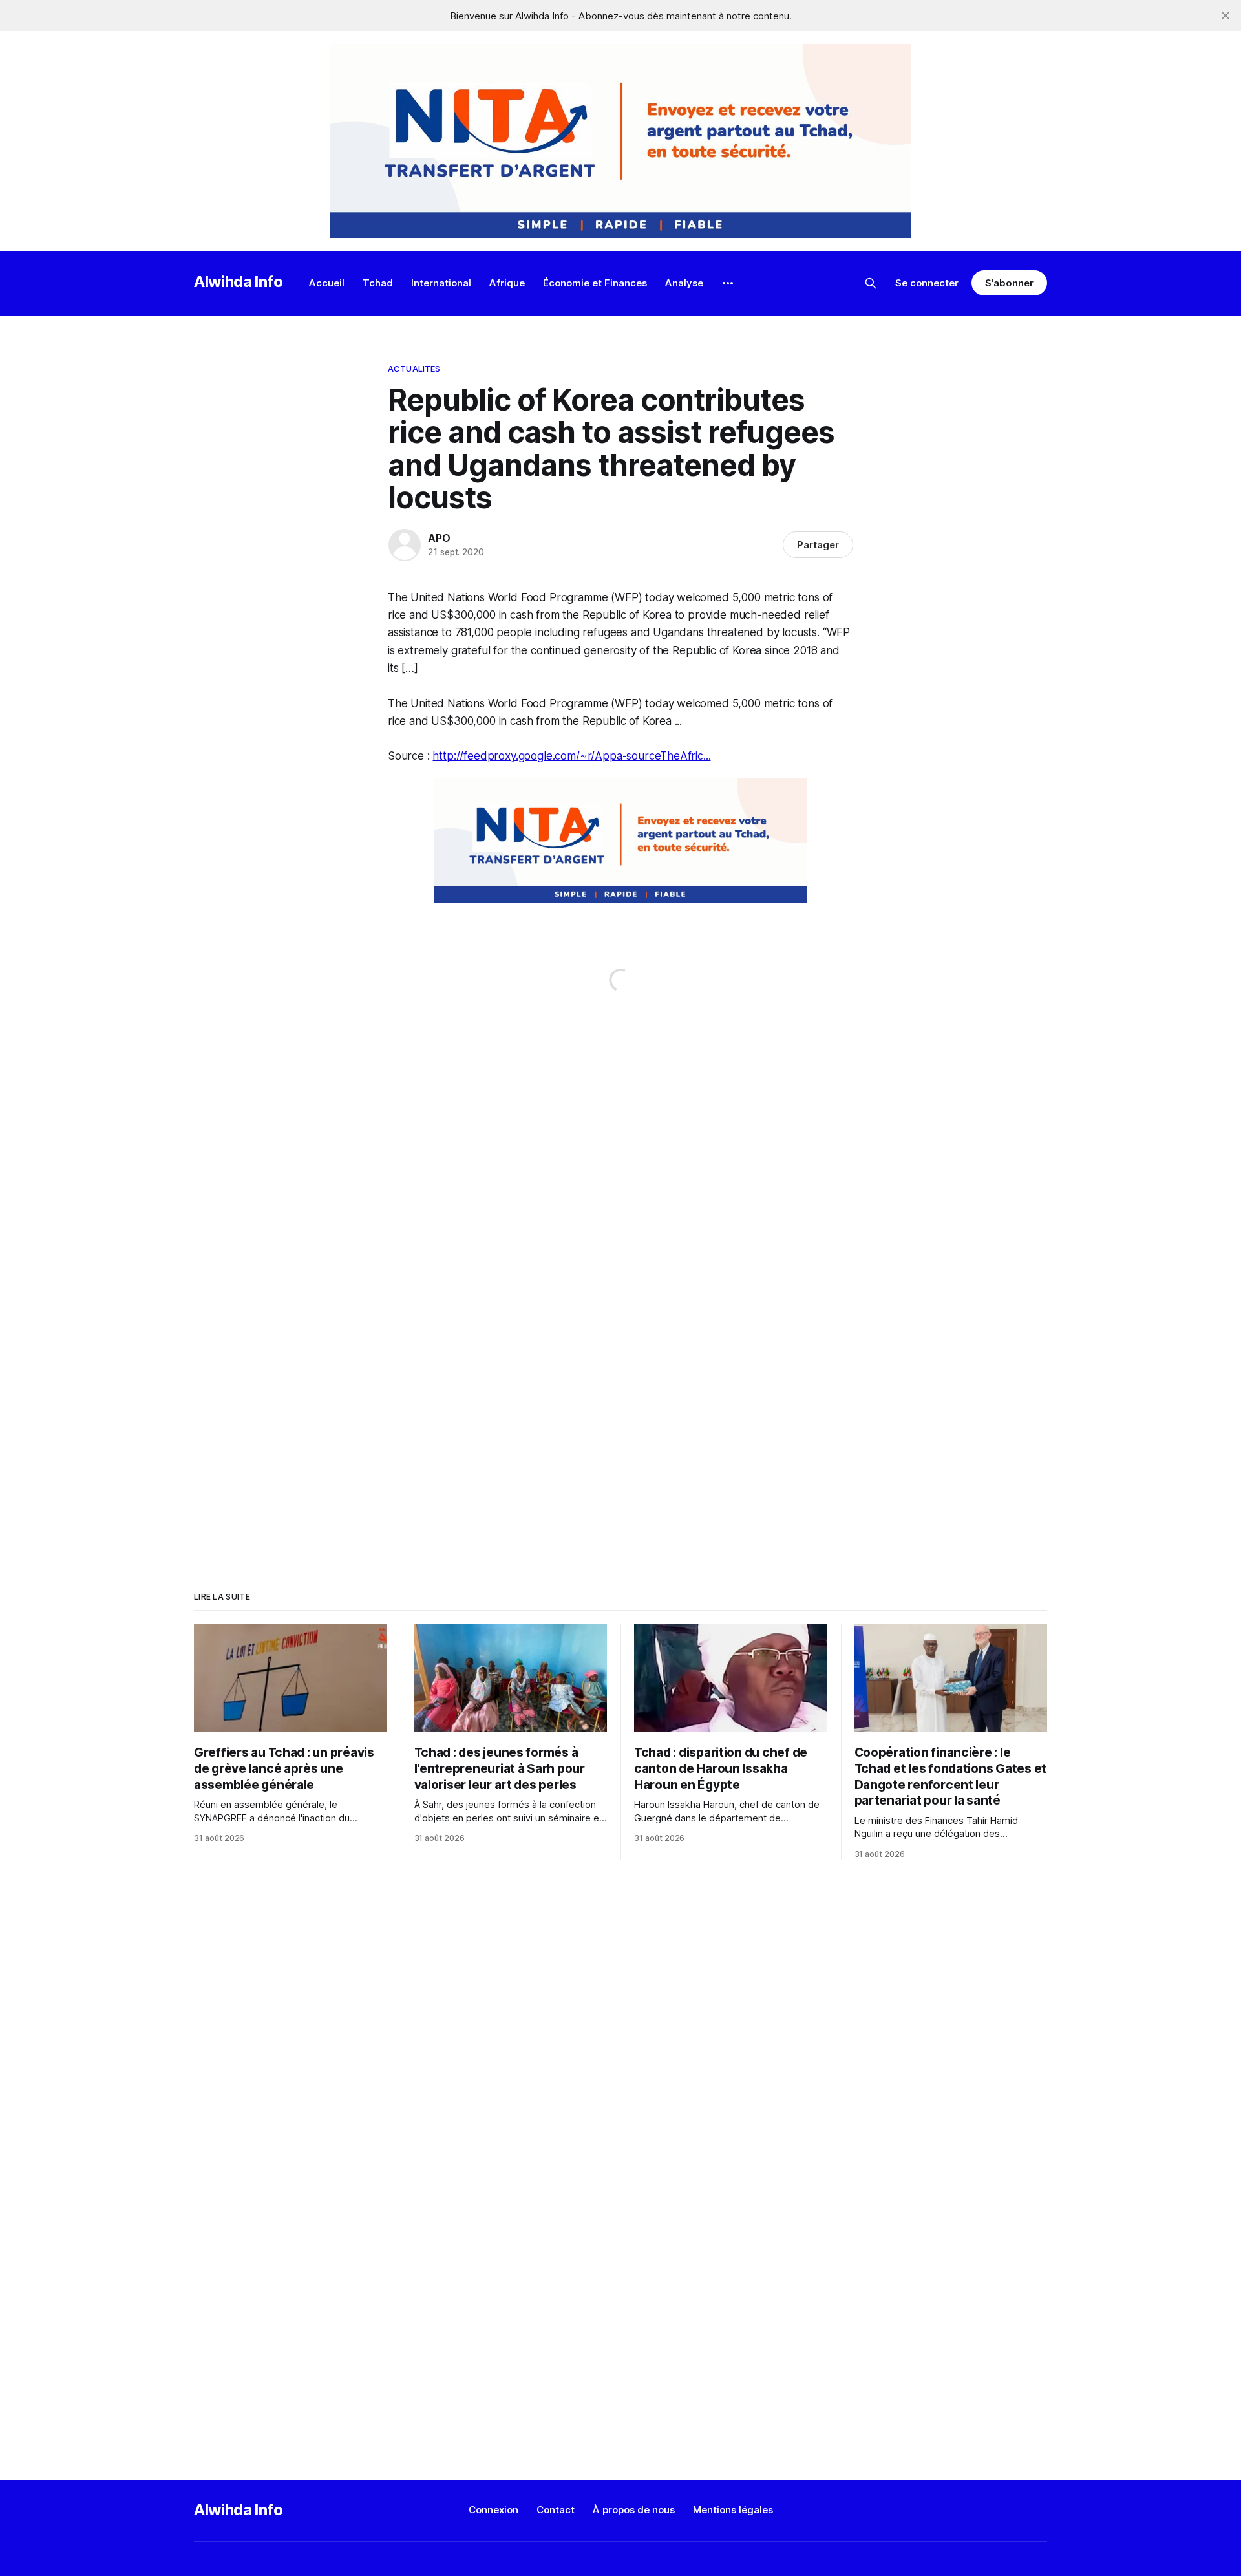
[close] (1225, 16)
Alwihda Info (239, 282)
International (441, 283)
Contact (556, 2510)
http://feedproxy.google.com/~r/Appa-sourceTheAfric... (571, 756)
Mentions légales (733, 2510)
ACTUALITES (414, 369)
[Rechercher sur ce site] (871, 283)
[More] (728, 283)
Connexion (493, 2510)
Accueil (327, 283)
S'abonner (1009, 283)
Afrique (507, 283)
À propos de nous (634, 2510)
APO (439, 538)
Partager (818, 545)
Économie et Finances (595, 283)
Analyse (684, 283)
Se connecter (927, 283)
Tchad (378, 283)
